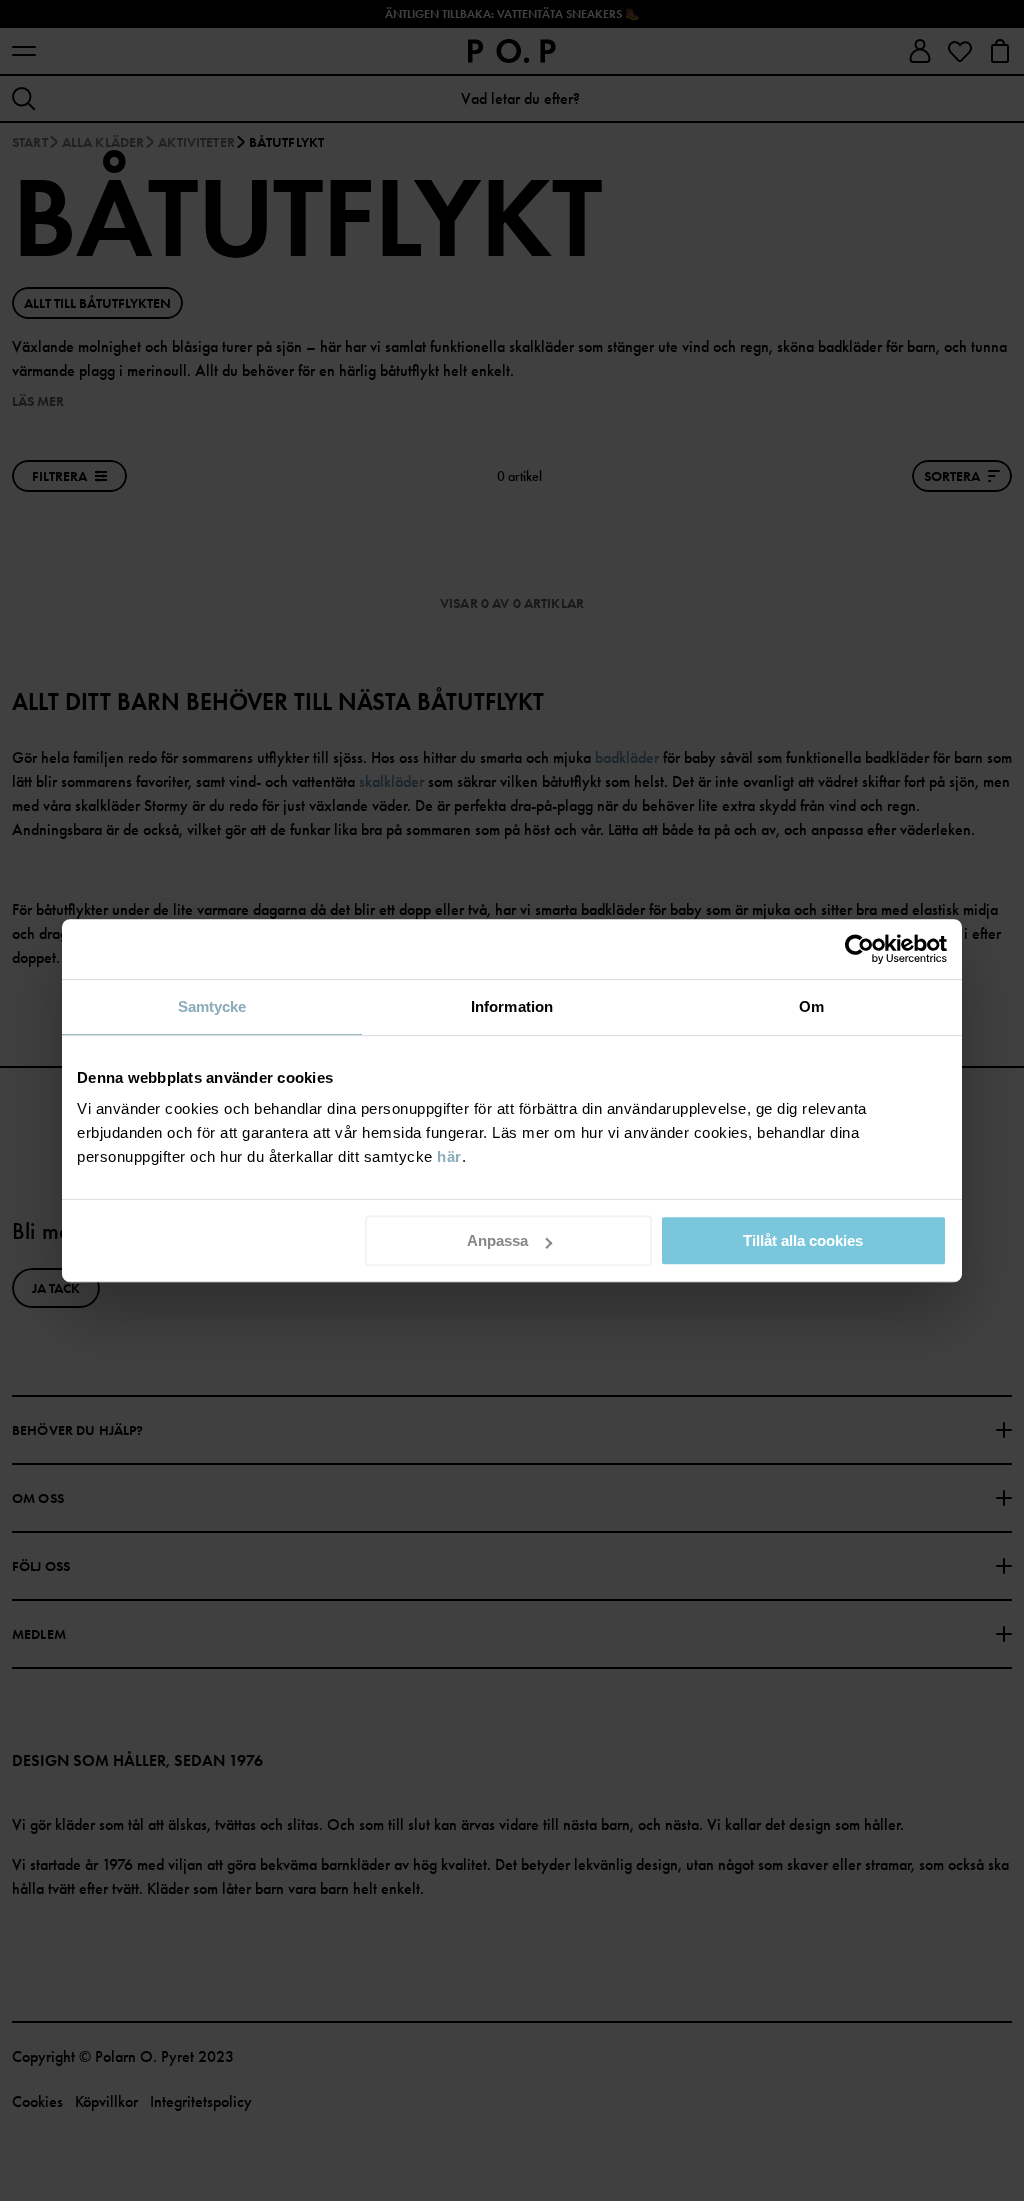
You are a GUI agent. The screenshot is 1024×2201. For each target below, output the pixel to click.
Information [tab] (512, 1006)
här (449, 1156)
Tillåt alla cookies (803, 1240)
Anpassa (497, 1240)
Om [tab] (811, 1006)
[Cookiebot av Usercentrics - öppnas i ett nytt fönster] (859, 949)
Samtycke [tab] (212, 1006)
